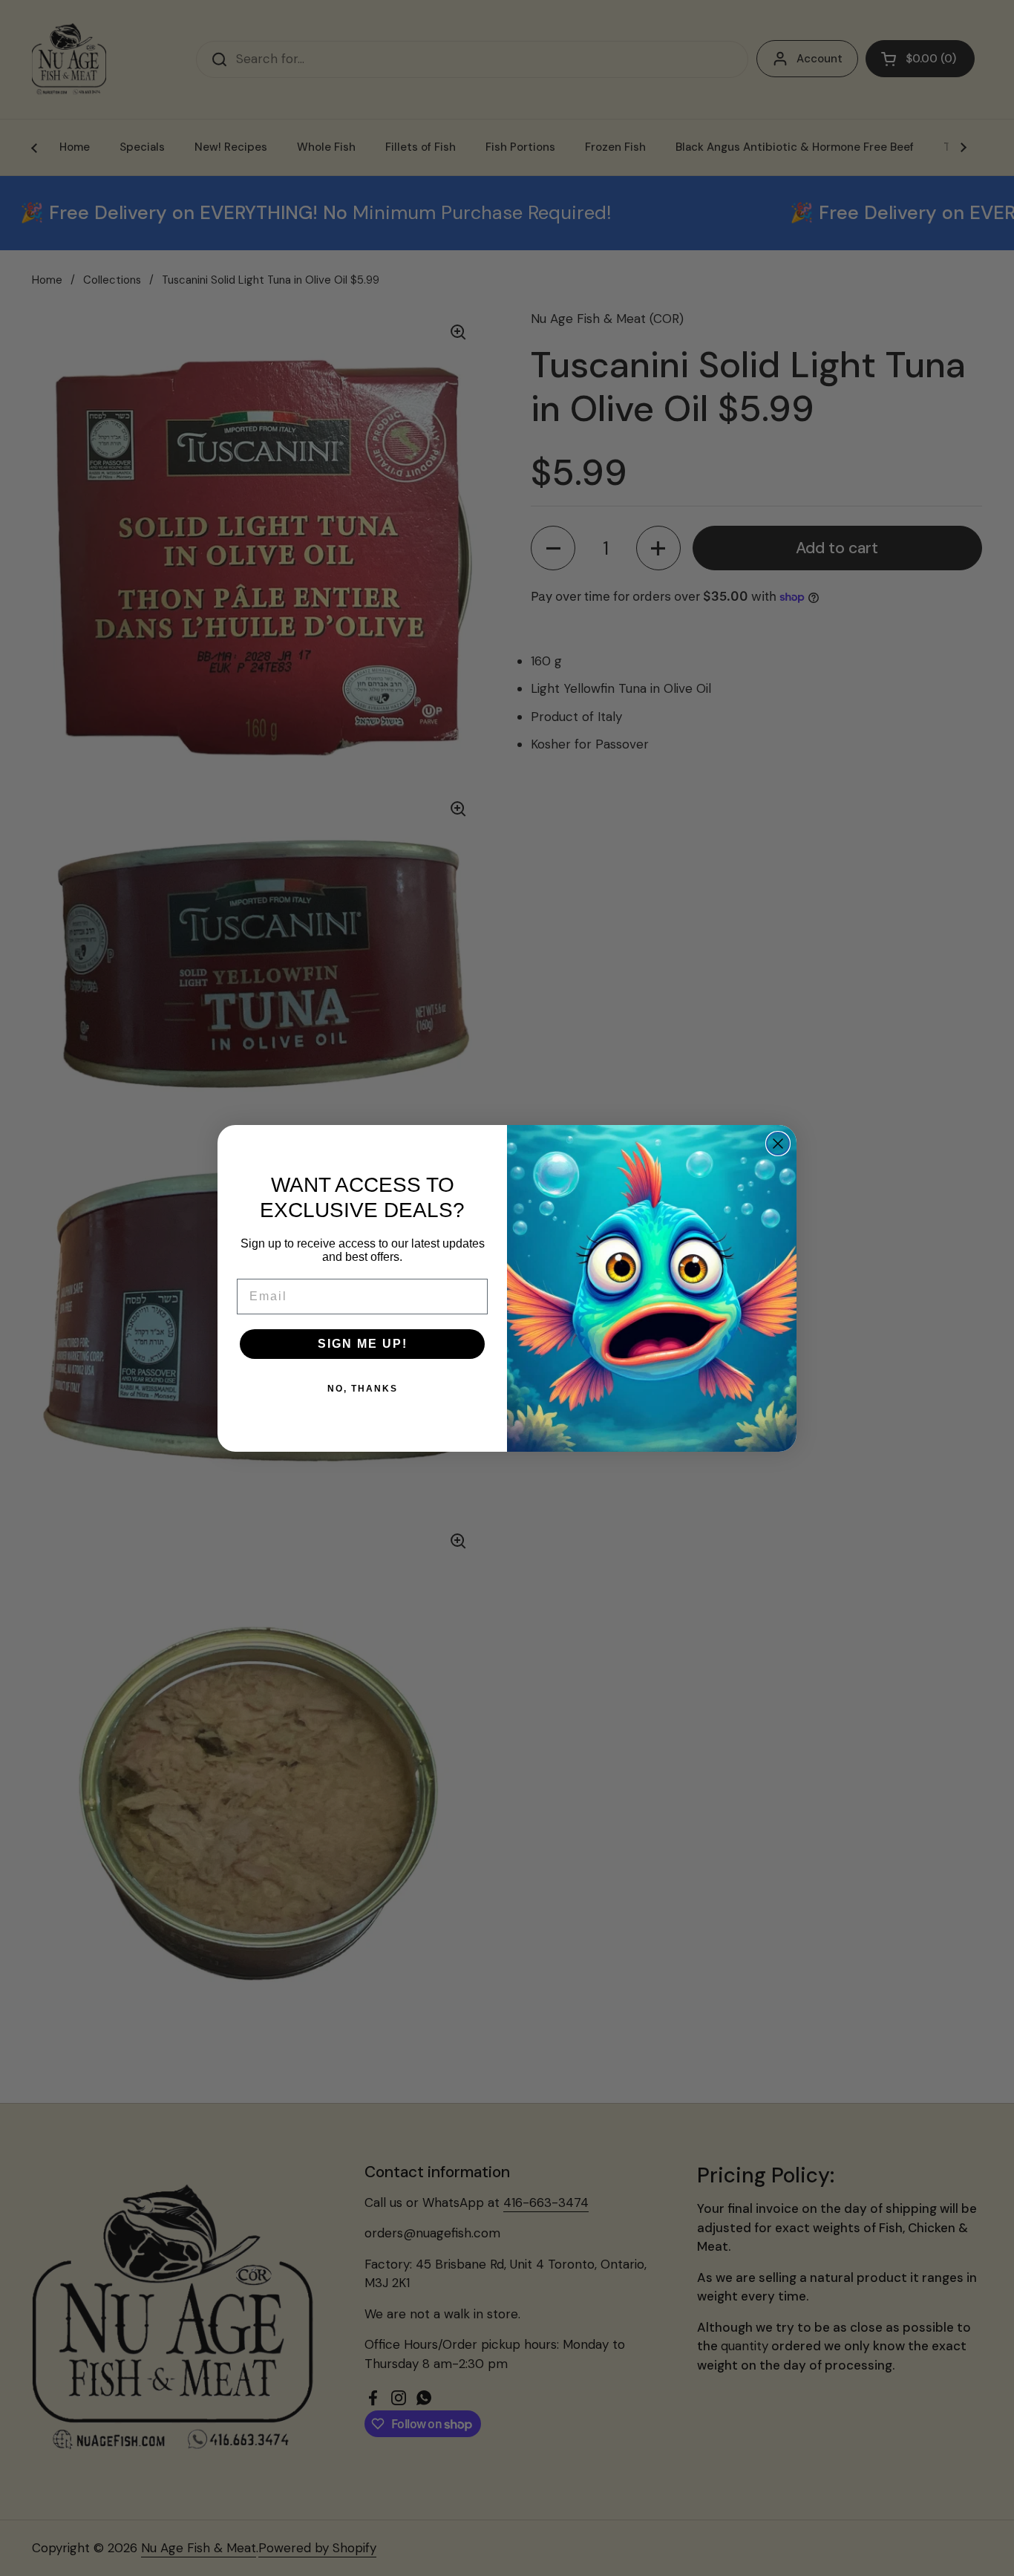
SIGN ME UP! (363, 1344)
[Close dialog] (778, 1144)
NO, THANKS (363, 1389)
